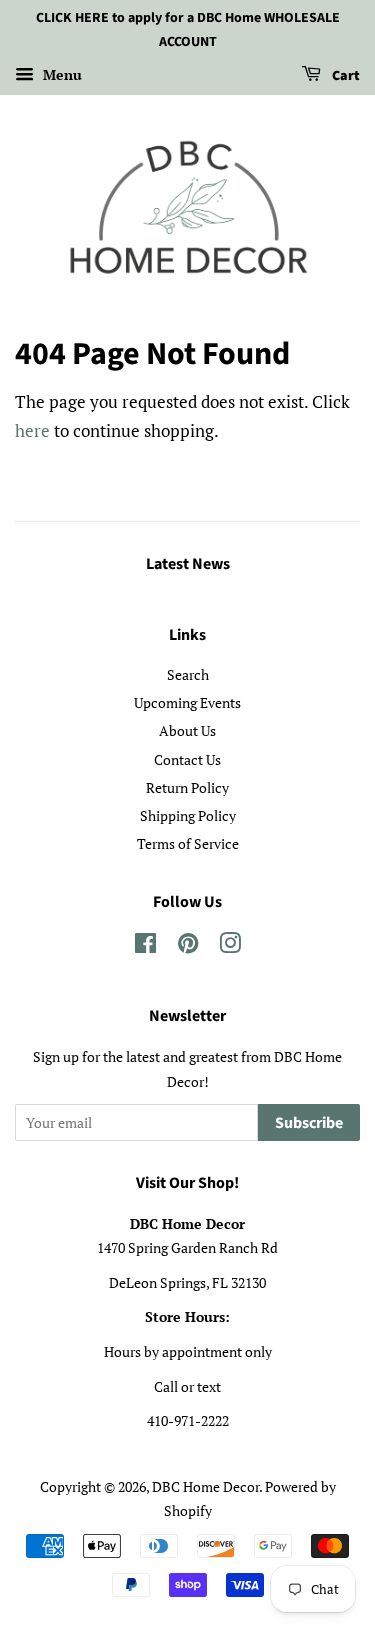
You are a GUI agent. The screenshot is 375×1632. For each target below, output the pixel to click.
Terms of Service (188, 843)
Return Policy (187, 787)
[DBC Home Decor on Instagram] (230, 946)
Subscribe (309, 1123)
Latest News (188, 564)
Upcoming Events (187, 702)
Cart (344, 76)
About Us (187, 730)
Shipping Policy (188, 815)
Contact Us (187, 759)
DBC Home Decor (205, 1486)
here (32, 430)
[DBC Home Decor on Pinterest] (188, 946)
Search (188, 674)
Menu (60, 74)
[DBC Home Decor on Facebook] (145, 946)
